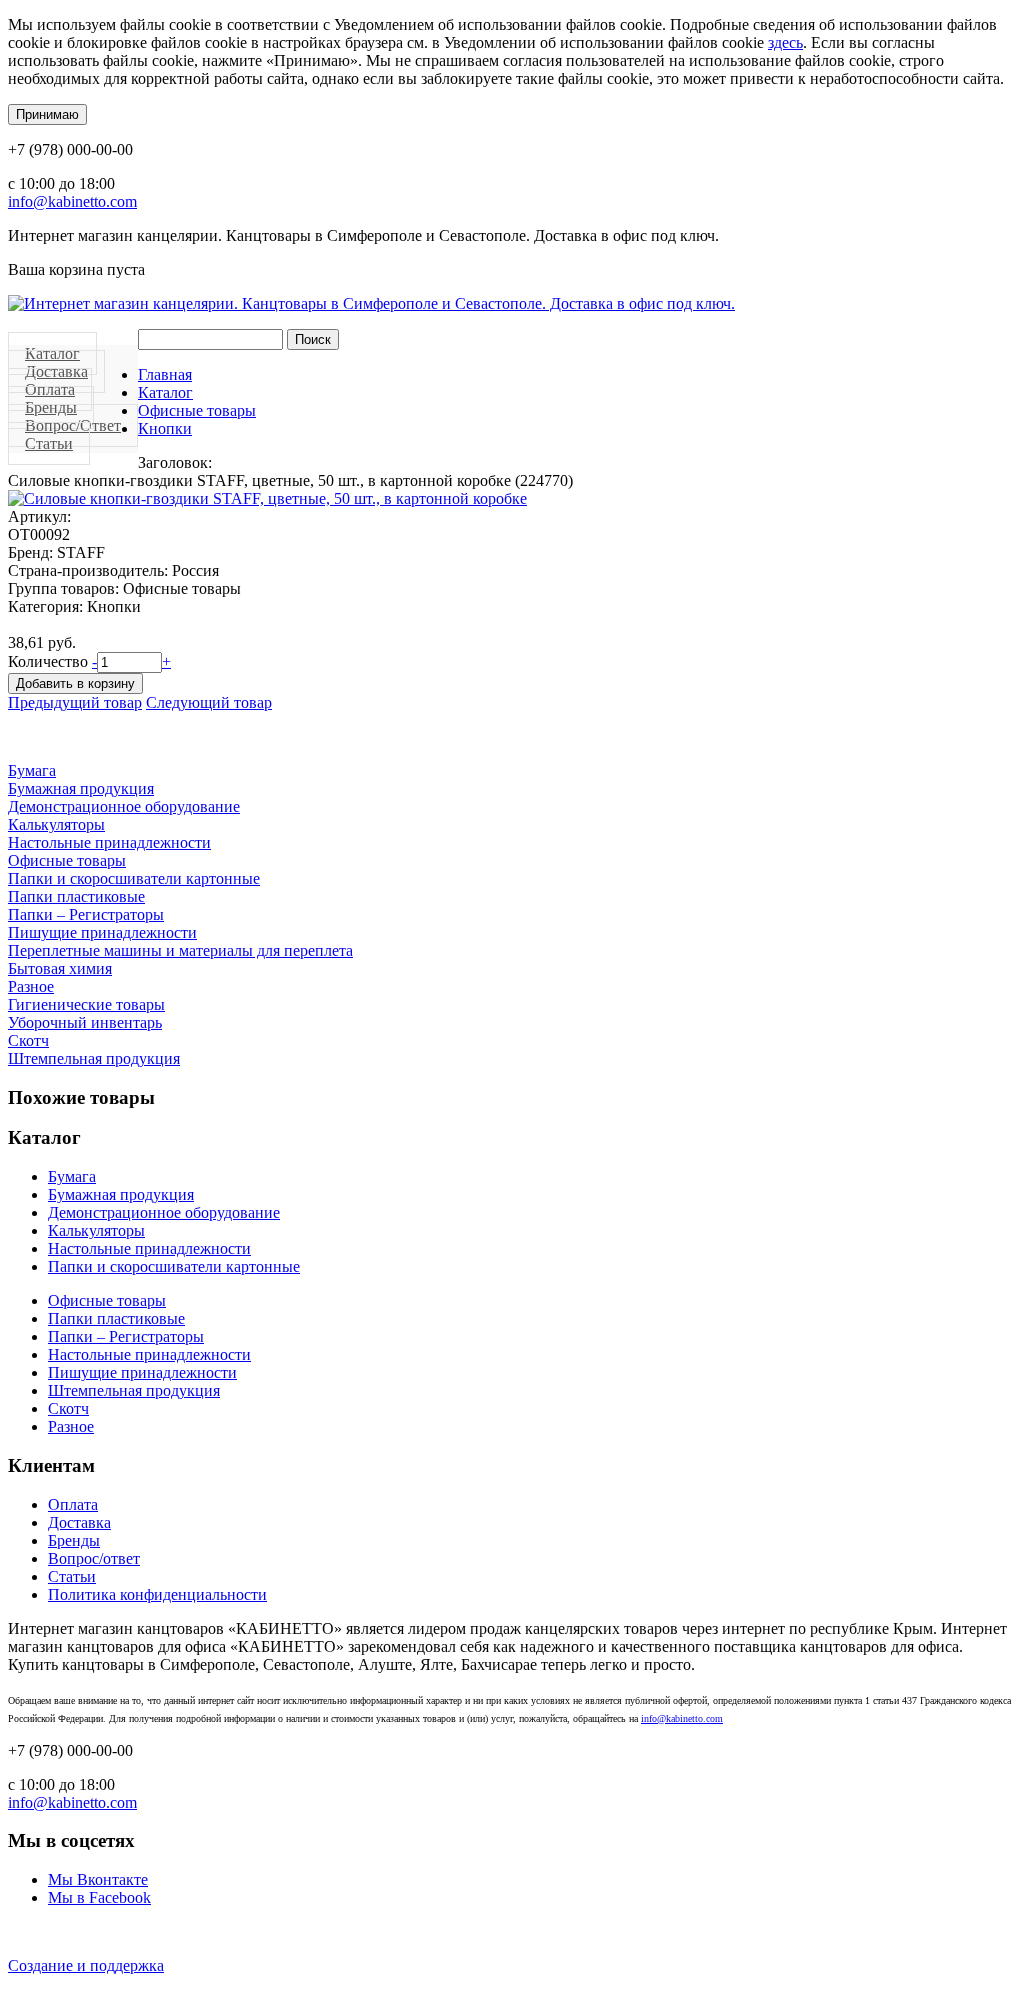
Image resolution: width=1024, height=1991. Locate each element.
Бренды (74, 1540)
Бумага (32, 770)
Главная (165, 374)
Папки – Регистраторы (86, 914)
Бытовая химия (60, 968)
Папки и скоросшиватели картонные (134, 878)
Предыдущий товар (75, 702)
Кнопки (165, 428)
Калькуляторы (56, 824)
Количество (50, 661)
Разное (31, 986)
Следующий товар (209, 702)
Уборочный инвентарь (85, 1022)
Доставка (79, 1522)
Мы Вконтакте (98, 1879)
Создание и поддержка (86, 1965)
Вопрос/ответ (94, 1558)
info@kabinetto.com (72, 201)
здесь (785, 42)
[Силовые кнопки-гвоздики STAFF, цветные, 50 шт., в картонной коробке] (267, 498)
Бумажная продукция (81, 788)
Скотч (28, 1040)
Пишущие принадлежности (102, 932)
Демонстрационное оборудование (124, 806)
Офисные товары (197, 410)
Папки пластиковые (76, 896)
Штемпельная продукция (94, 1058)
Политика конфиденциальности (157, 1594)
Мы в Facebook (99, 1897)
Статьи (49, 443)
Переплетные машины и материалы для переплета (180, 950)
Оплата (73, 1504)
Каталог (165, 392)
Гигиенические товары (86, 1004)
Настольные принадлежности (109, 842)
